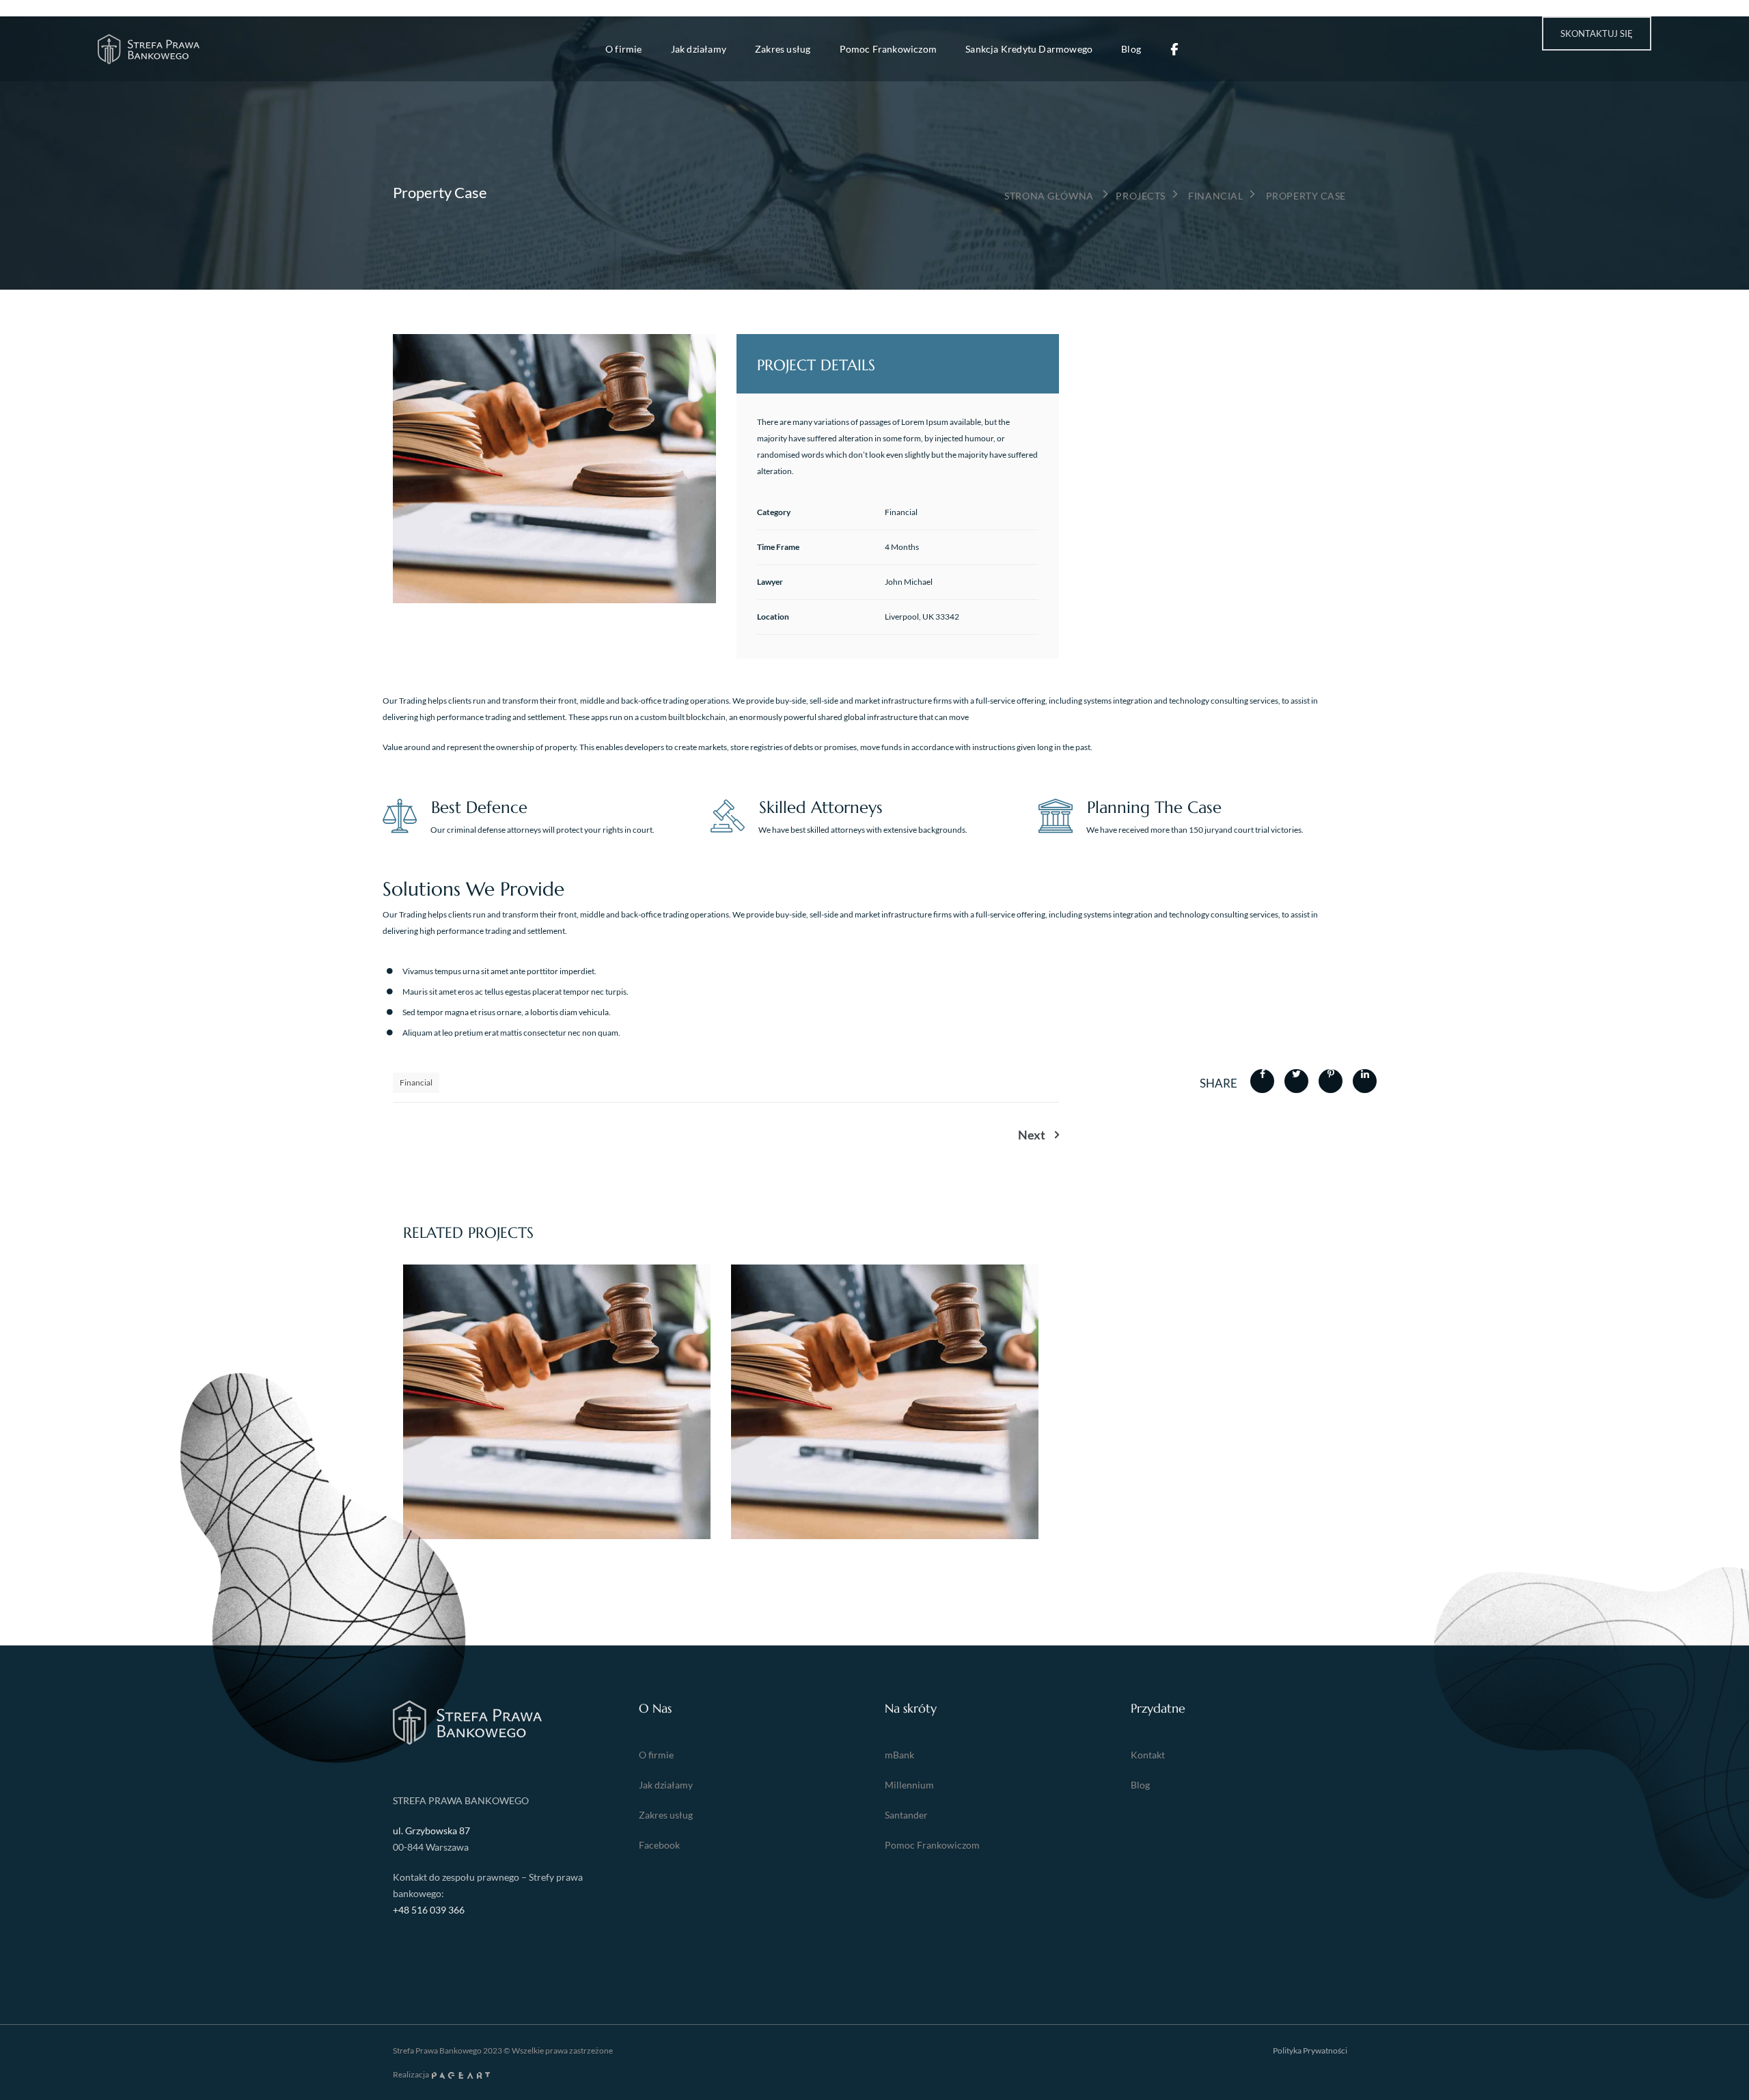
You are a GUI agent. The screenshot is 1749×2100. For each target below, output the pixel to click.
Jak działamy (699, 49)
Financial (416, 1082)
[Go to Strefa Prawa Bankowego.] (1049, 196)
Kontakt (1148, 1755)
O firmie (624, 49)
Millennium (909, 1785)
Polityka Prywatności (1310, 2050)
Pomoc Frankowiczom (889, 49)
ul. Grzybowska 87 (431, 1830)
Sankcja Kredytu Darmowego (1029, 49)
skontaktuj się (1597, 33)
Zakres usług (783, 49)
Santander (906, 1815)
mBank (899, 1755)
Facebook (659, 1845)
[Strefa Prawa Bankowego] (149, 49)
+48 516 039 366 (429, 1910)
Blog (1131, 49)
